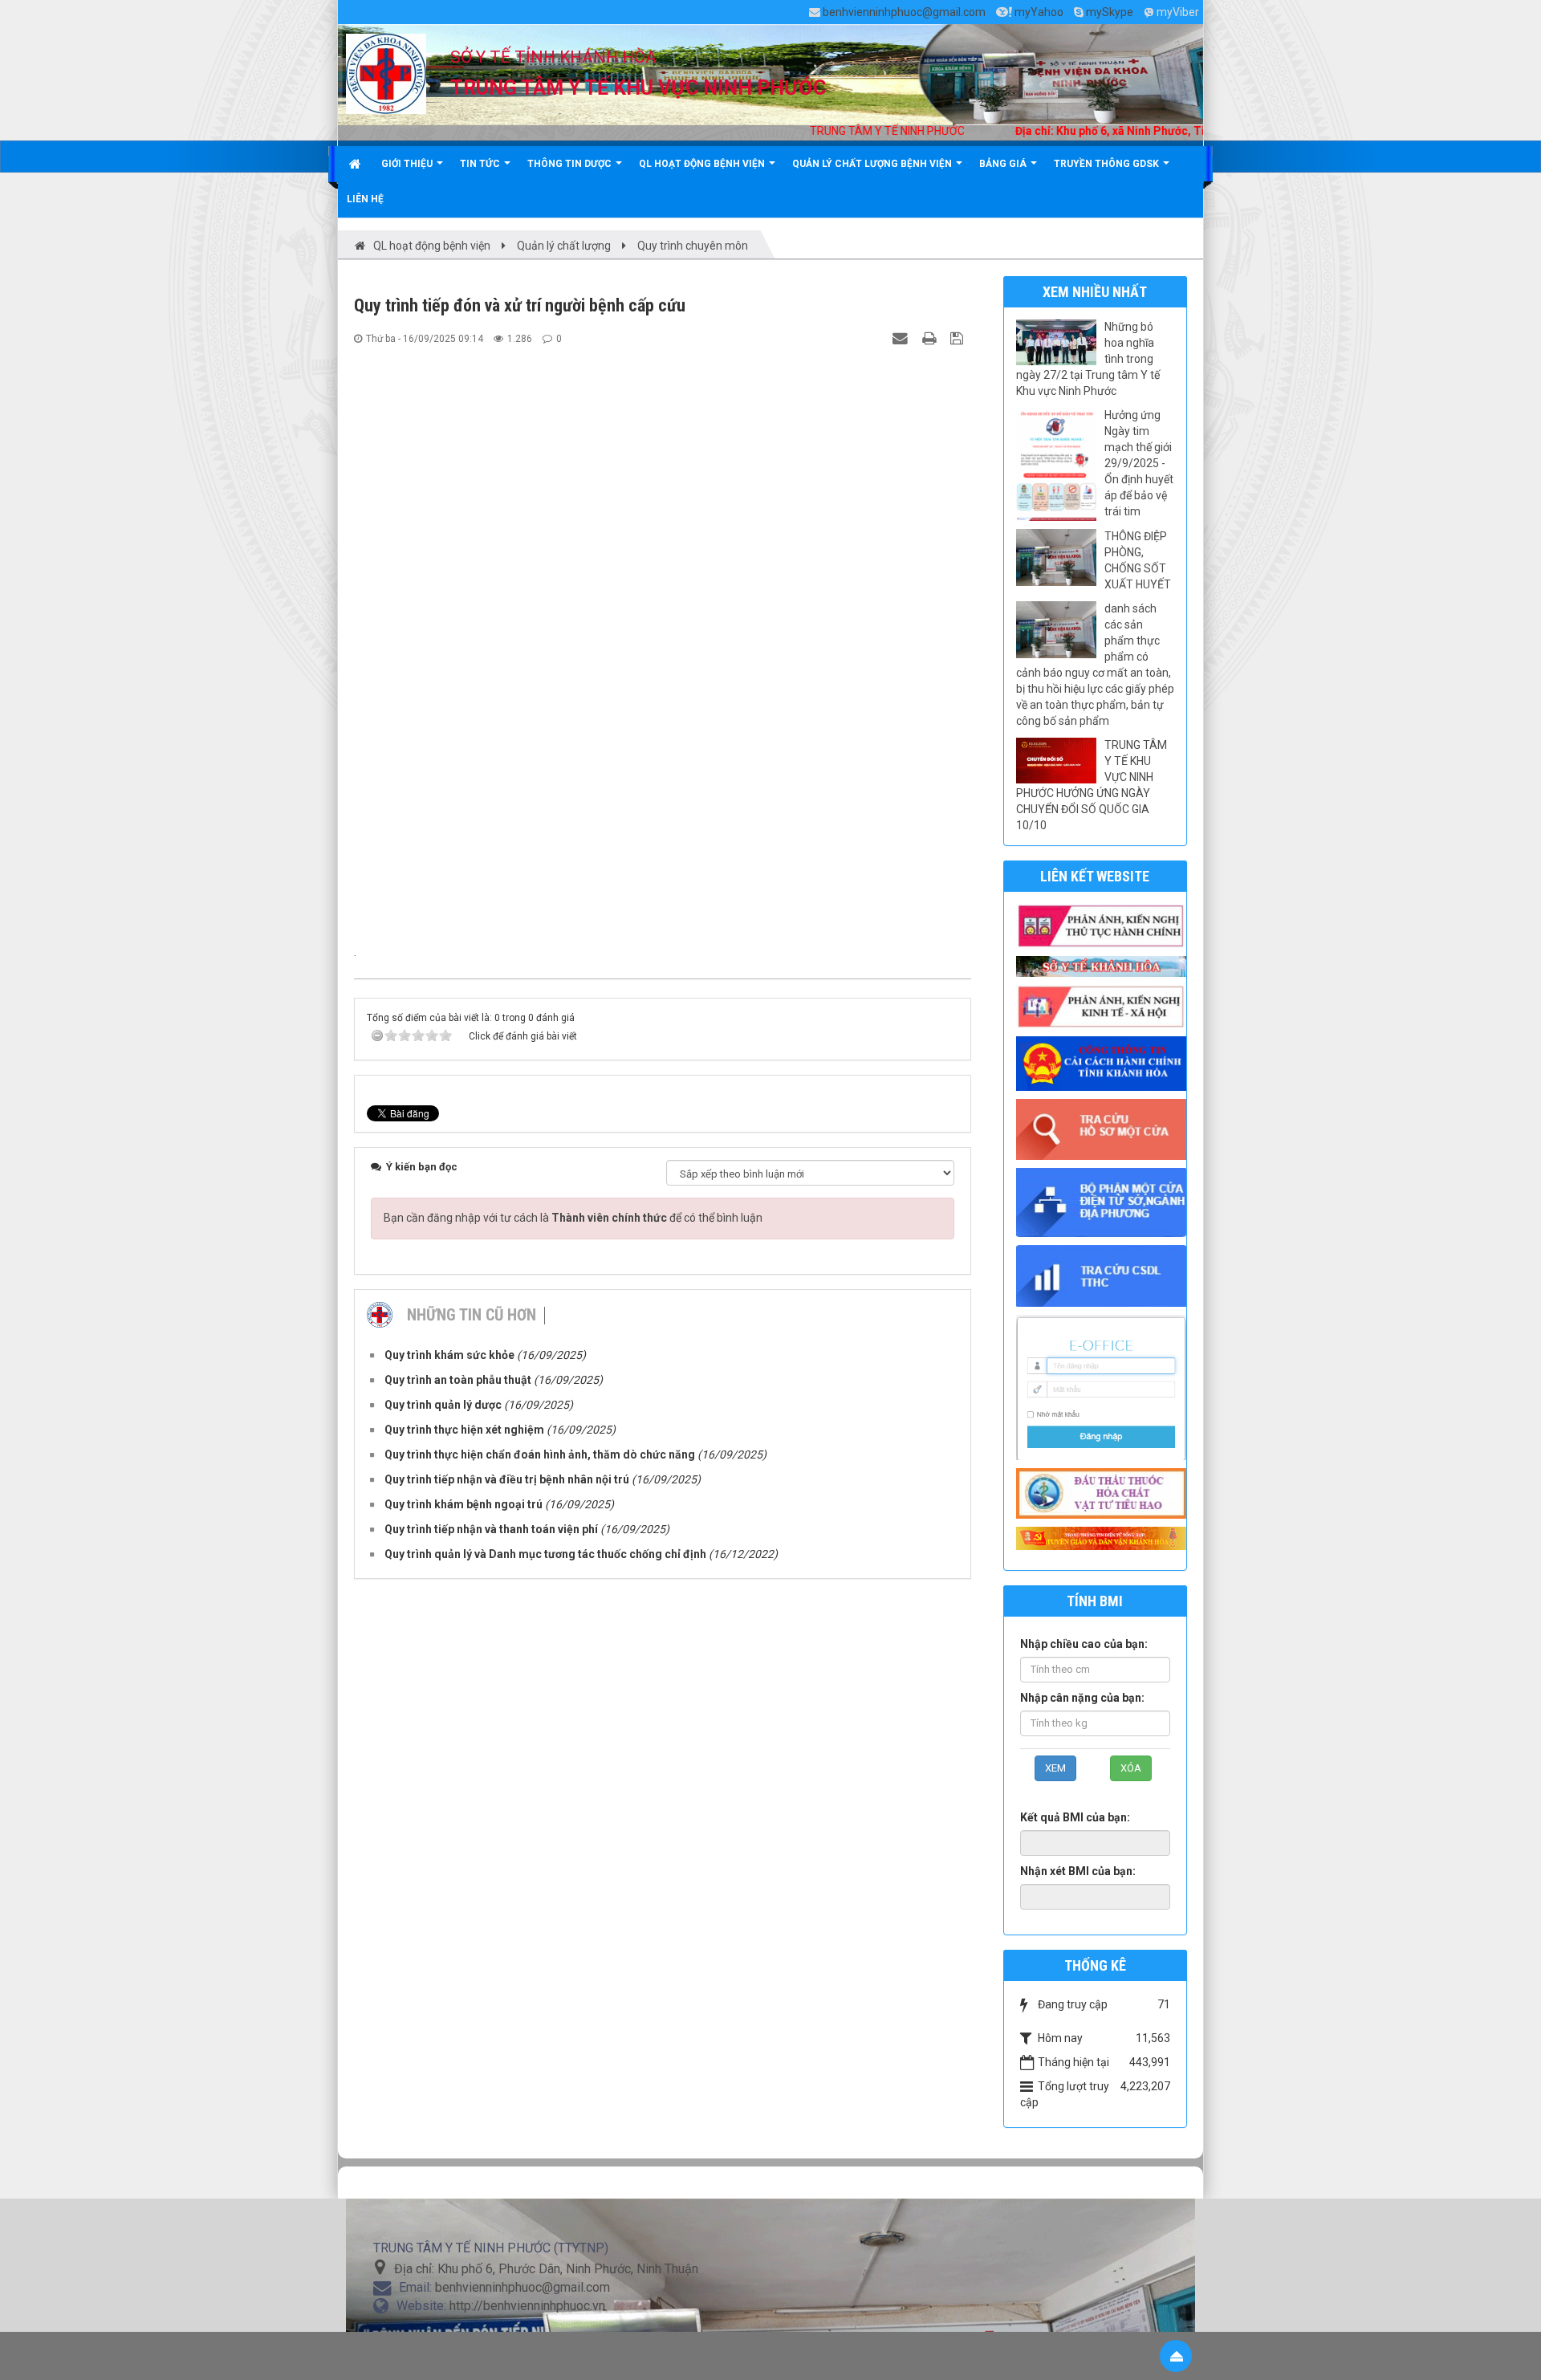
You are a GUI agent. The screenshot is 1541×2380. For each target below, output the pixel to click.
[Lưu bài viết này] (959, 338)
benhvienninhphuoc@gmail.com (904, 12)
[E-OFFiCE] (1105, 1386)
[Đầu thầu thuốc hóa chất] (1105, 1492)
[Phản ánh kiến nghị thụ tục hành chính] (1105, 925)
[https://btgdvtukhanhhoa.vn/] (1105, 1537)
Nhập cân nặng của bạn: (1082, 1698)
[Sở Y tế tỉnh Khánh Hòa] (1105, 966)
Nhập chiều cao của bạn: (1084, 1644)
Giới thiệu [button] (408, 164)
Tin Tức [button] (481, 164)
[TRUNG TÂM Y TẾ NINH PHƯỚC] (386, 73)
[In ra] (931, 338)
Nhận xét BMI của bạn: (1078, 1871)
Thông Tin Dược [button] (571, 164)
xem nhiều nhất (1095, 292)
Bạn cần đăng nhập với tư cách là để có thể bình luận (573, 1218)
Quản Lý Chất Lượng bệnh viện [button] (873, 164)
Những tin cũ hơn (472, 1315)
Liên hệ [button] (365, 199)
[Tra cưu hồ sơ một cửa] (1105, 1129)
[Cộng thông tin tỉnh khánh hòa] (1105, 1063)
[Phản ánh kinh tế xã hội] (1105, 1006)
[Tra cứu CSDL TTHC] (1105, 1275)
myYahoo (1039, 12)
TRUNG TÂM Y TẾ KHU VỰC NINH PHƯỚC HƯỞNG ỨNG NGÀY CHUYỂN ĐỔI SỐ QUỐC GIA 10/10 (1092, 785)
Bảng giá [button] (1004, 164)
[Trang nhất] (357, 164)
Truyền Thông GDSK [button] (1108, 164)
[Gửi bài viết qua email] (902, 338)
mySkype (1110, 12)
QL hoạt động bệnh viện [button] (703, 164)
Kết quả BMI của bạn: (1075, 1817)
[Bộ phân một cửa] (1105, 1202)
